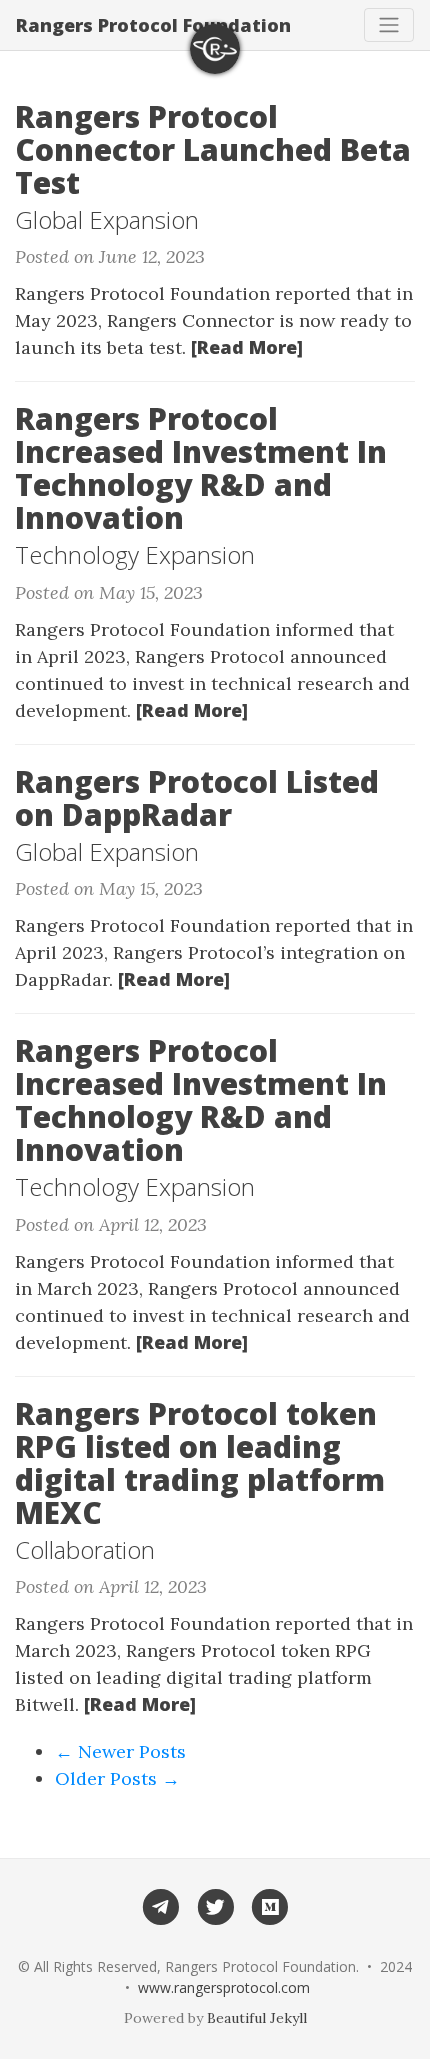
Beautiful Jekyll (257, 2018)
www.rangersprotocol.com (224, 1987)
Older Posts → (117, 1778)
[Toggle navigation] (389, 25)
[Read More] (247, 347)
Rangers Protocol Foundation (153, 25)
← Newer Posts (120, 1751)
